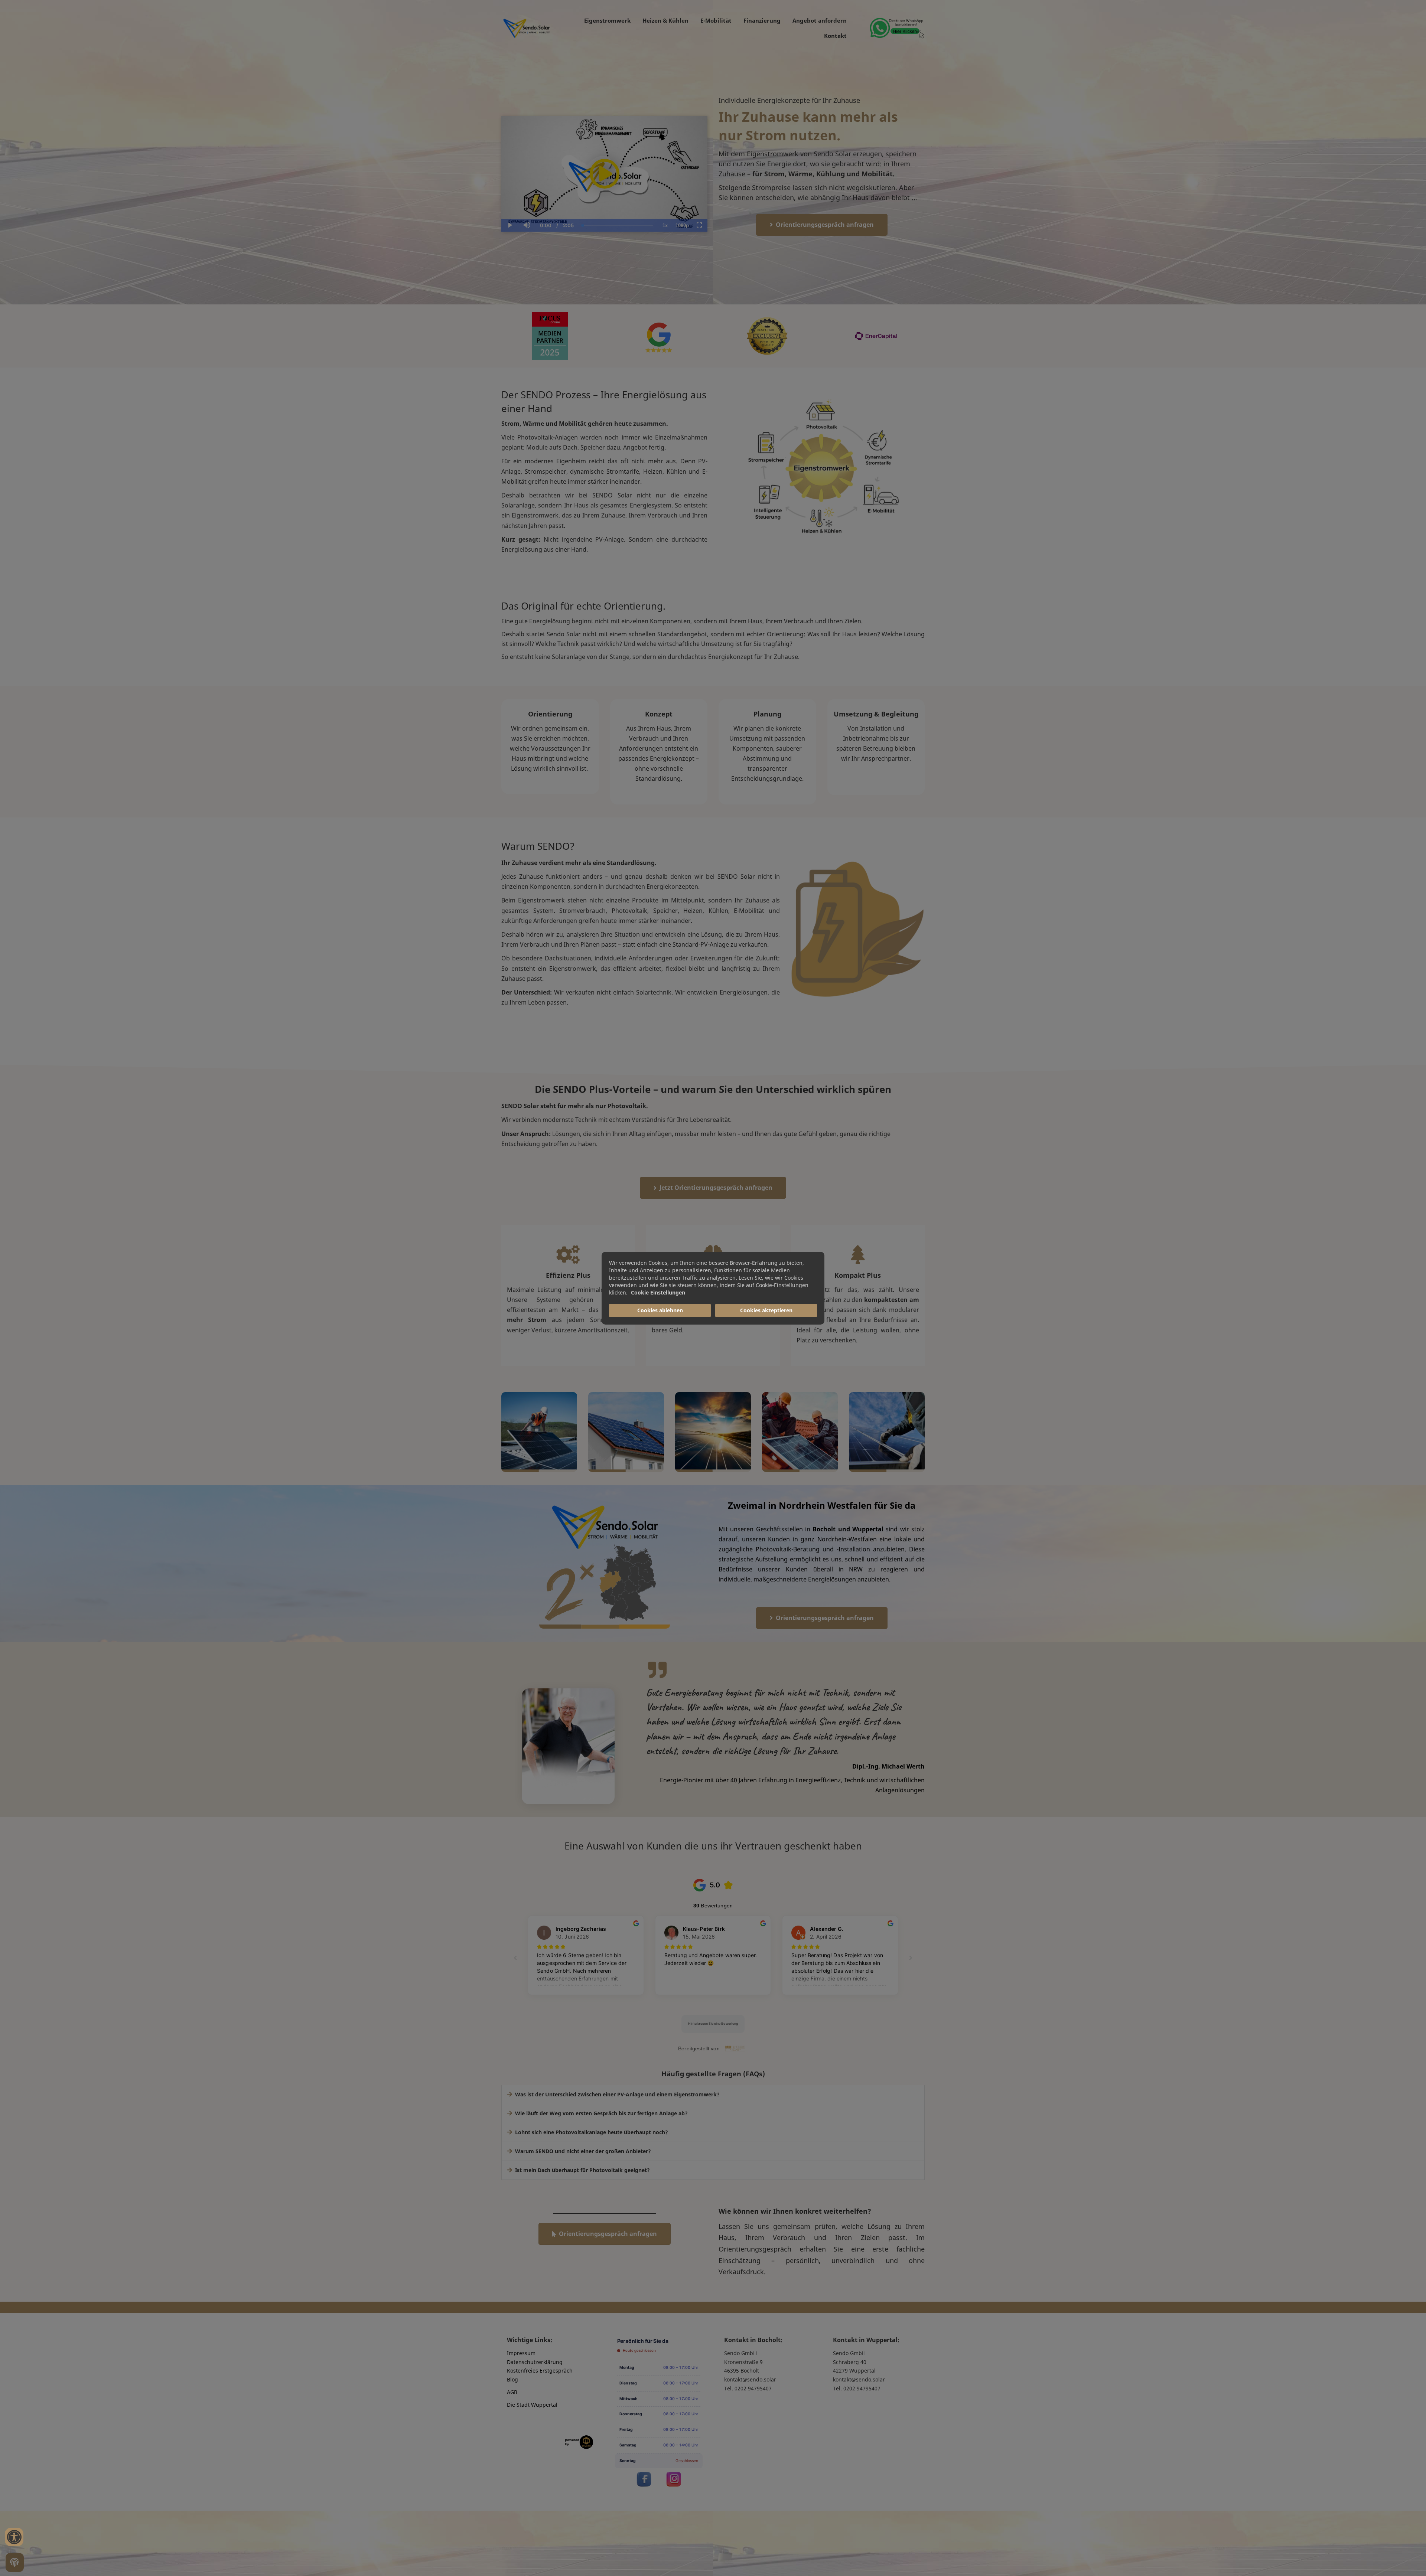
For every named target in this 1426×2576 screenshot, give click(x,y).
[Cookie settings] (15, 2562)
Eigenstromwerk (607, 20)
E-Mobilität (716, 20)
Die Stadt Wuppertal (532, 2405)
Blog (512, 2379)
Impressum (521, 2353)
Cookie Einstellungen (658, 1292)
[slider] (527, 200)
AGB (512, 2392)
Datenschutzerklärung (535, 2362)
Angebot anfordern (820, 20)
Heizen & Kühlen (665, 20)
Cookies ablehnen (660, 1310)
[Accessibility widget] (14, 2537)
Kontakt (835, 36)
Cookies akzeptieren (766, 1310)
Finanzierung (762, 20)
